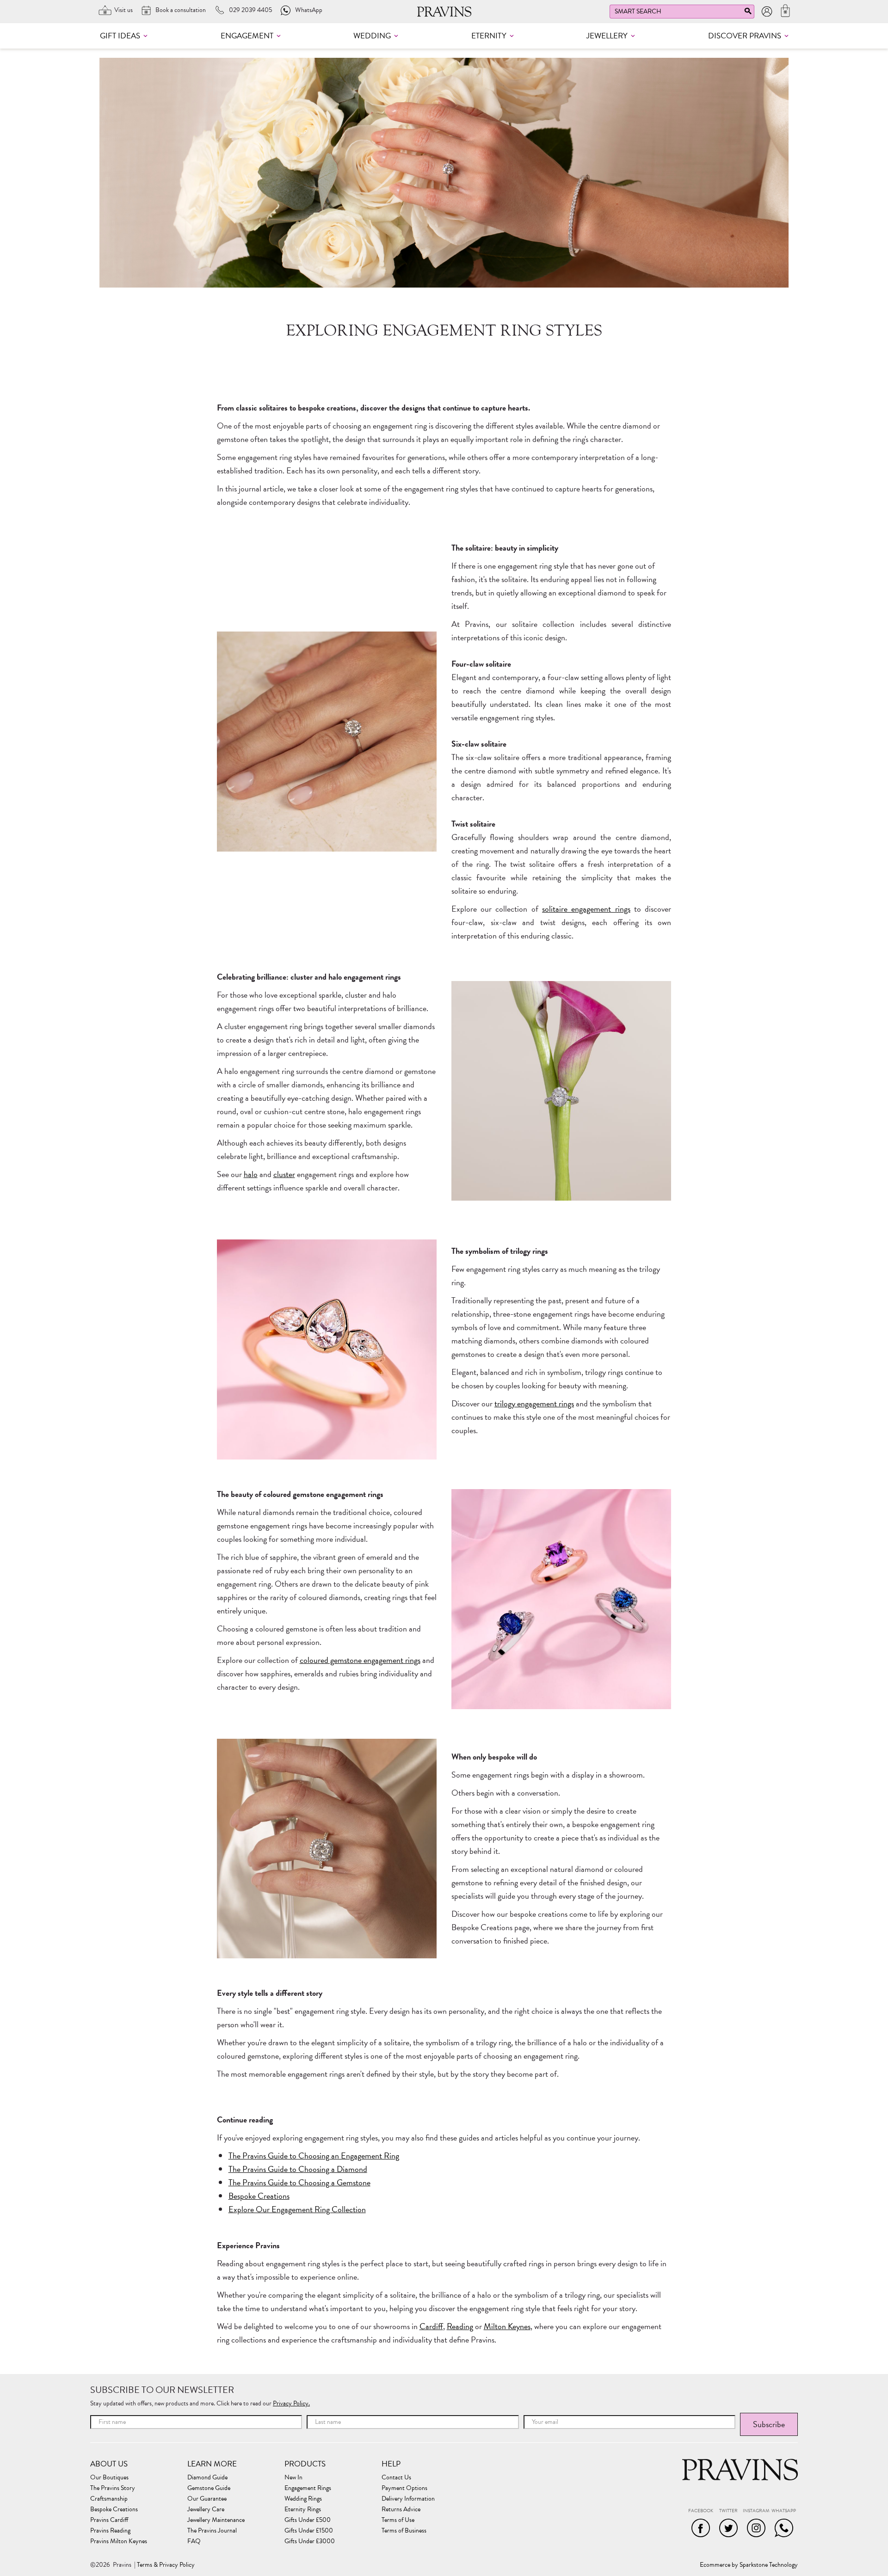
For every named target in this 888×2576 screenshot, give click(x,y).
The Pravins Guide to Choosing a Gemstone (299, 2182)
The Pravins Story (113, 2488)
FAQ (194, 2541)
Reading (460, 2326)
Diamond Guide (207, 2478)
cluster (284, 1174)
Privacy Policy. (291, 2403)
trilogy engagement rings (534, 1403)
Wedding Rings (303, 2499)
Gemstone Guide (209, 2488)
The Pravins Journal (212, 2531)
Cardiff (431, 2326)
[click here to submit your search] (748, 13)
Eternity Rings (303, 2509)
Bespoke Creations (259, 2196)
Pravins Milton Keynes (119, 2541)
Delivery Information (408, 2499)
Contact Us (396, 2478)
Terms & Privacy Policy (166, 2565)
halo (251, 1174)
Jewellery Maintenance (216, 2520)
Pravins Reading (110, 2531)
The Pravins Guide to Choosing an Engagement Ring (314, 2156)
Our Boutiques (109, 2478)
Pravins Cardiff (109, 2520)
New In (293, 2478)
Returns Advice (401, 2509)
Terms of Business (404, 2531)
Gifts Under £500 (308, 2520)
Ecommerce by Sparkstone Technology (749, 2565)
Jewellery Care (206, 2509)
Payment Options (404, 2488)
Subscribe (769, 2424)
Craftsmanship (109, 2499)
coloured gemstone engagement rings (360, 1660)
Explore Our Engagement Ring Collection (297, 2209)
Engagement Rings (308, 2488)
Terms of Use (398, 2520)
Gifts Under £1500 (309, 2531)
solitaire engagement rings (586, 909)
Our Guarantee (207, 2499)
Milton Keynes (507, 2326)
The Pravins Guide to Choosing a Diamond (298, 2169)
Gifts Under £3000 (310, 2541)
